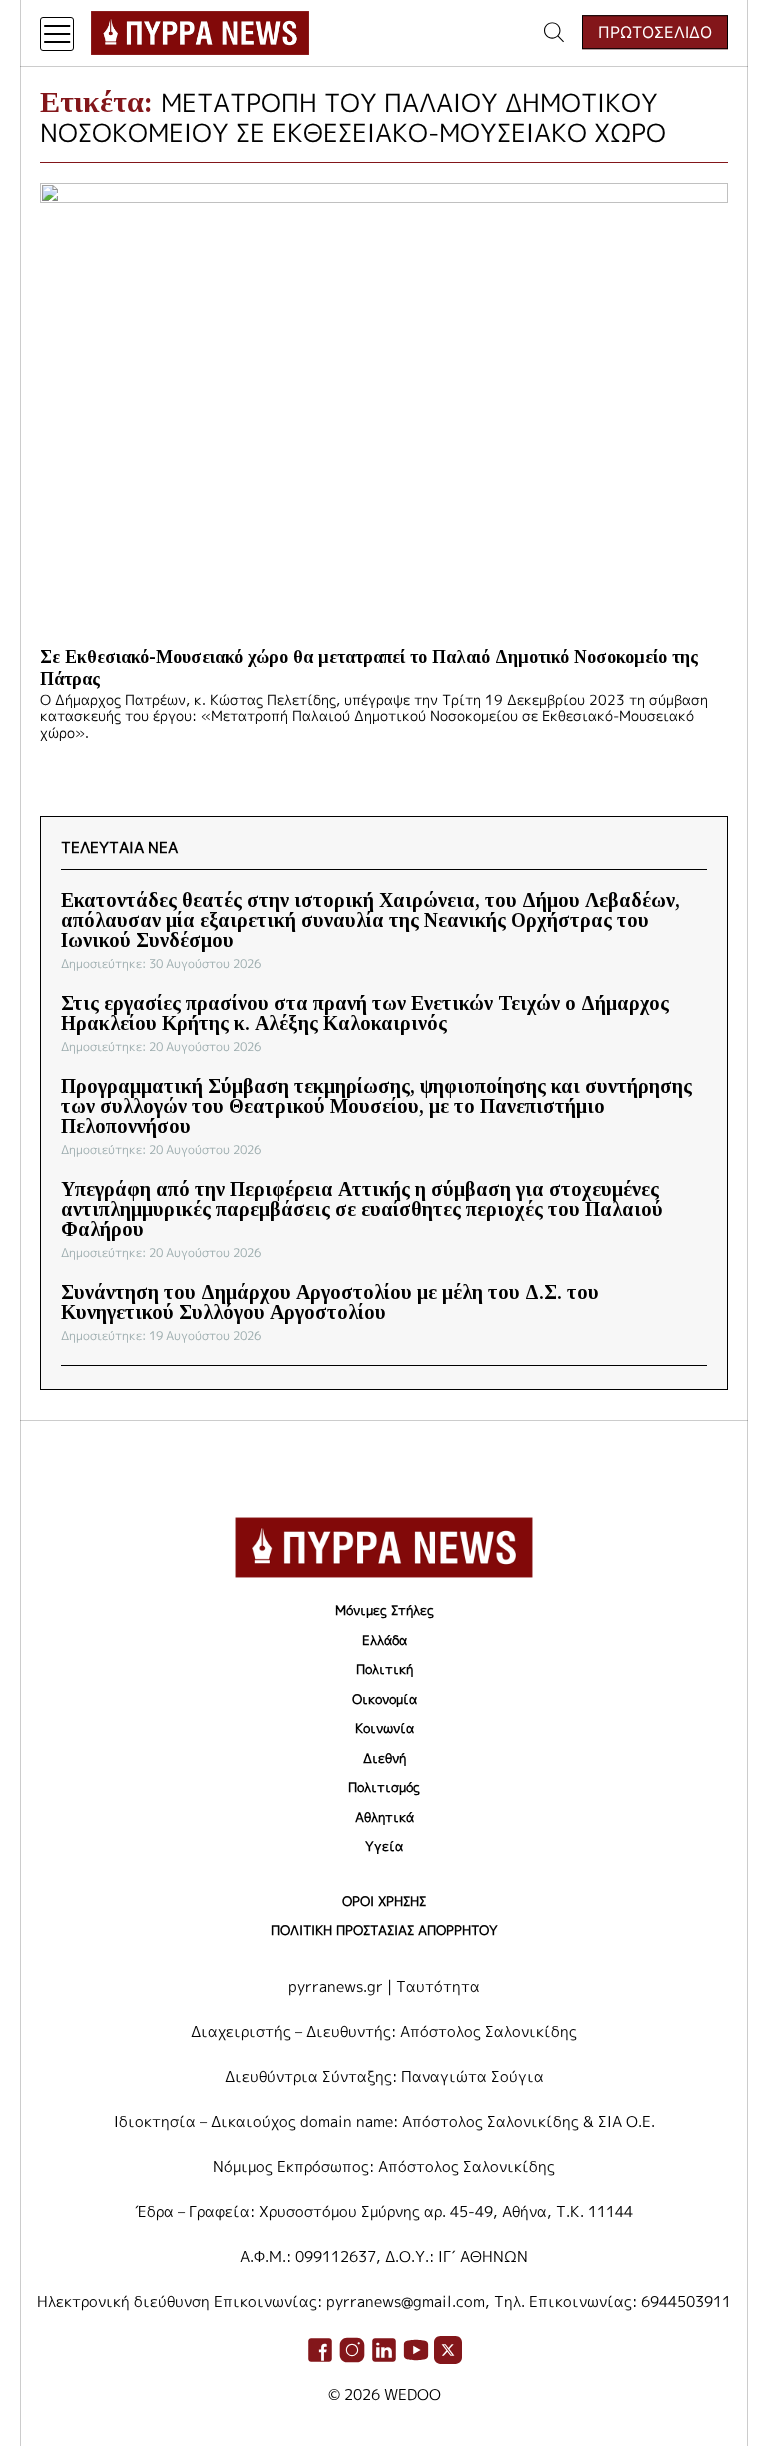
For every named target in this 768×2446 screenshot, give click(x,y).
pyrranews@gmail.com (405, 2301)
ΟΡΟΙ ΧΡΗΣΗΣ (384, 1901)
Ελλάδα (384, 1640)
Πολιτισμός (384, 1787)
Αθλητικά (384, 1817)
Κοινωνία (384, 1728)
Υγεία (384, 1846)
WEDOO (412, 2394)
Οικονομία (384, 1699)
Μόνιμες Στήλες (384, 1610)
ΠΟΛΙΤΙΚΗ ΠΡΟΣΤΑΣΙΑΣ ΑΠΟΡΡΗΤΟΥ (384, 1930)
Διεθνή (384, 1758)
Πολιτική (384, 1669)
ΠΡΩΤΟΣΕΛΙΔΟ (655, 32)
